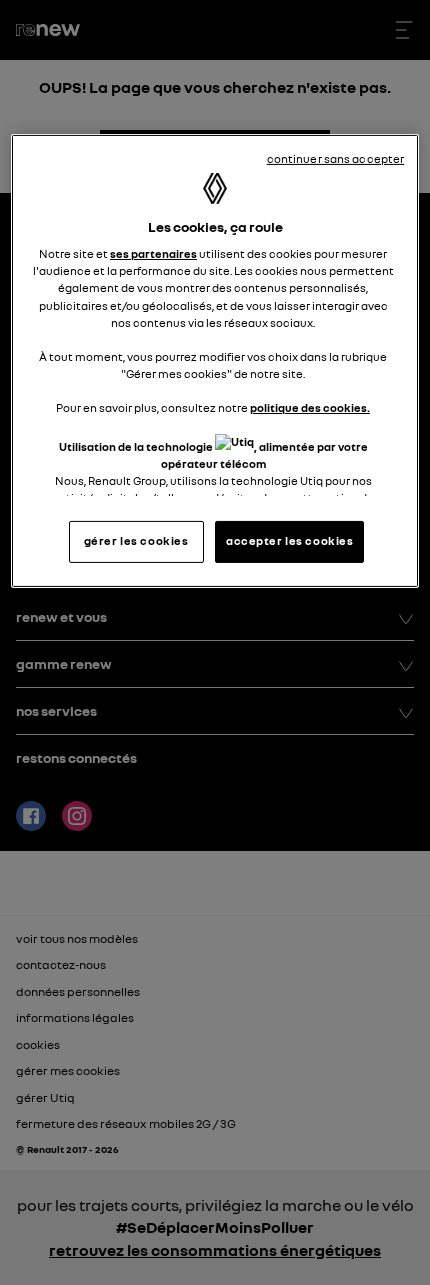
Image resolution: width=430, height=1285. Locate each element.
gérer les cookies (136, 541)
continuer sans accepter (336, 159)
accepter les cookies (289, 541)
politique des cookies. (310, 408)
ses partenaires (153, 254)
